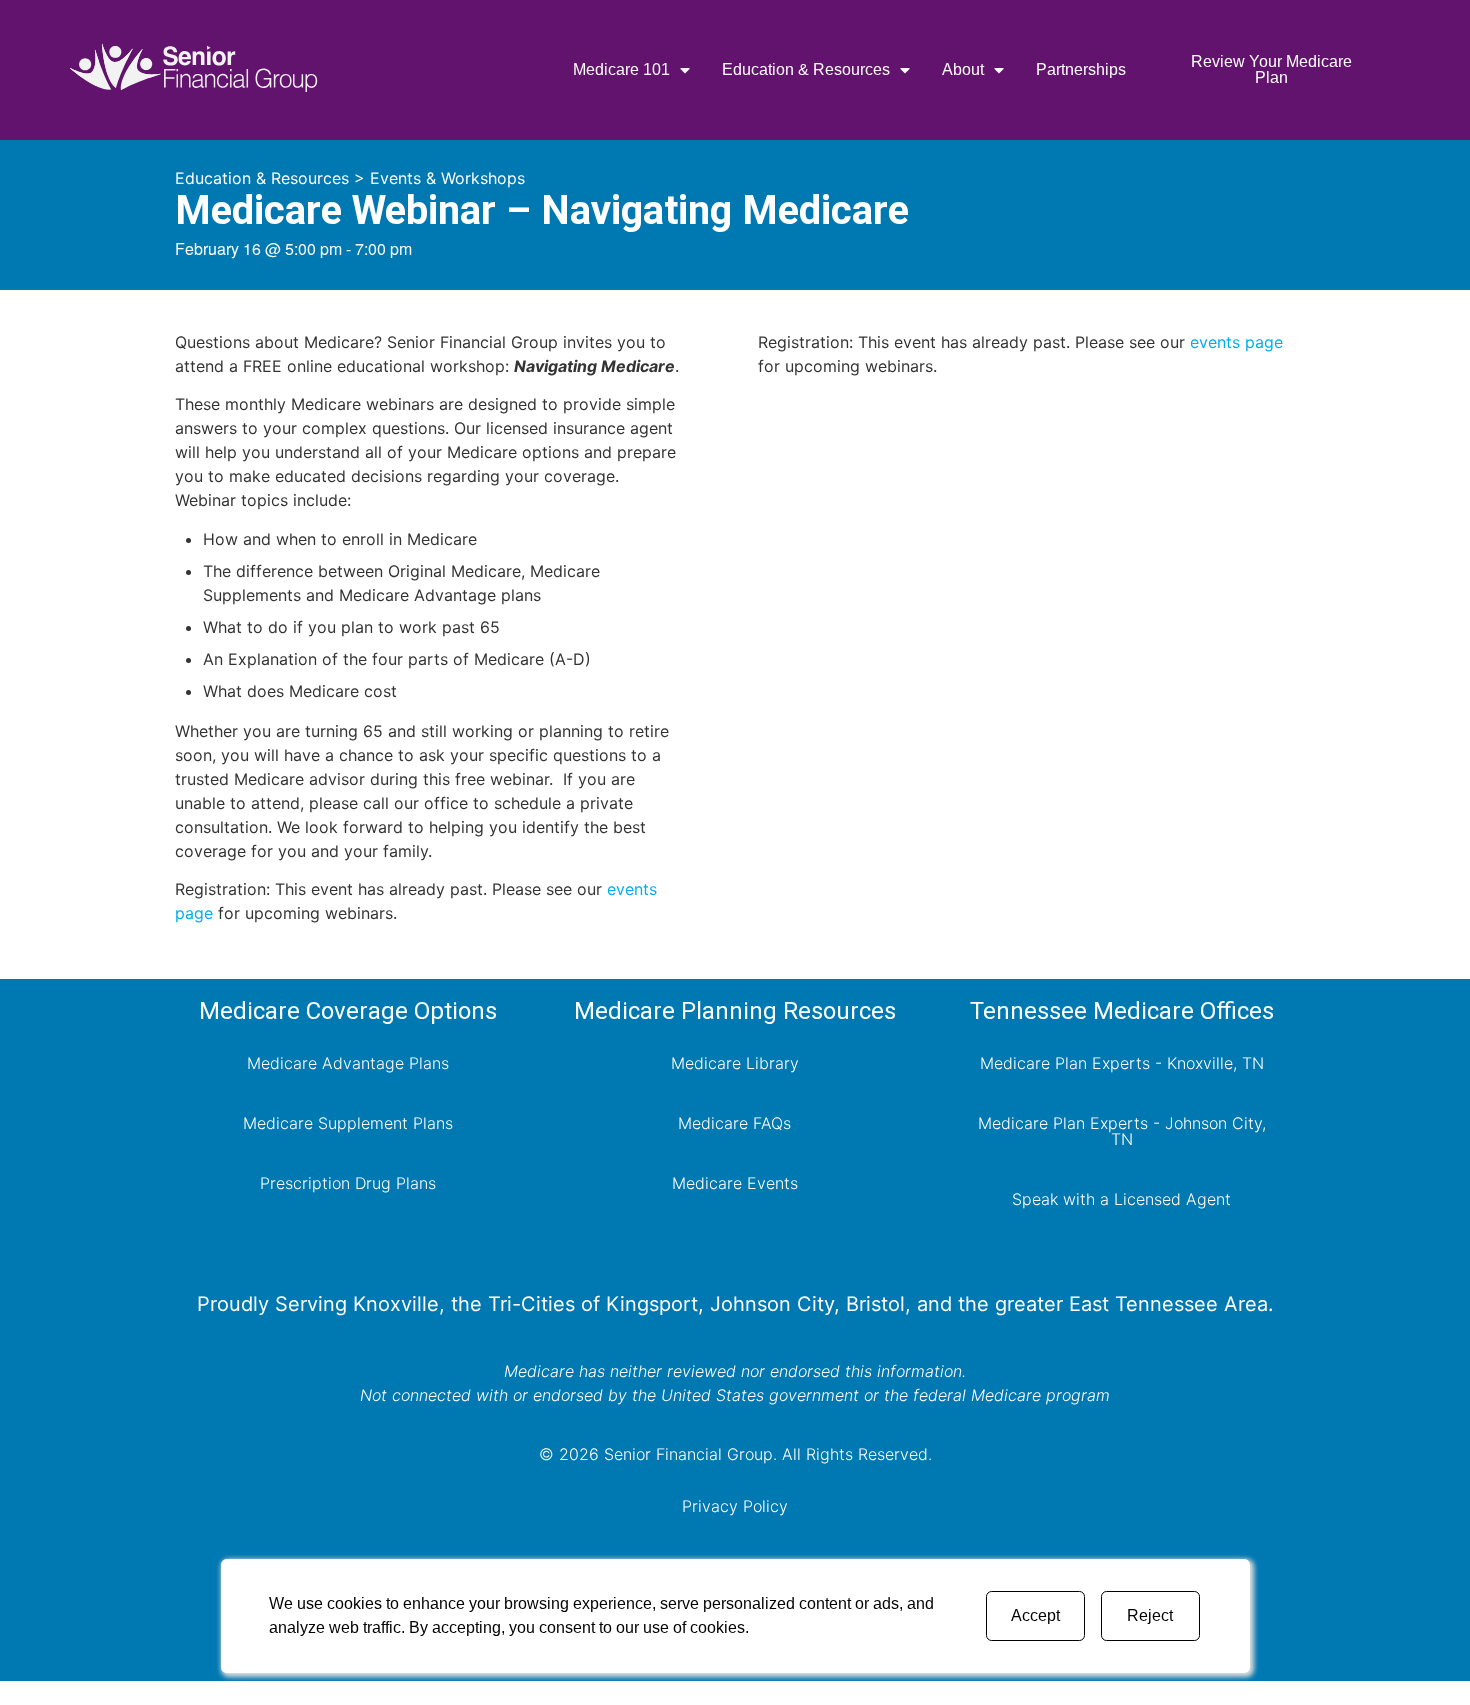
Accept (1035, 1615)
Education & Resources (806, 69)
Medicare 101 (621, 69)
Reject (1150, 1615)
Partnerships (1081, 69)
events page (1236, 342)
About (963, 69)
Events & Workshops (447, 178)
